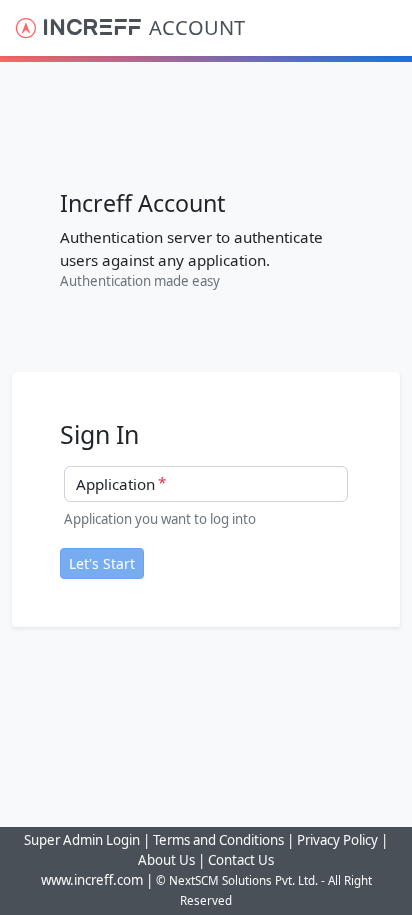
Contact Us (241, 860)
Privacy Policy (337, 840)
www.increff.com (92, 880)
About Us (166, 860)
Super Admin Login (82, 840)
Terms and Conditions (220, 840)
